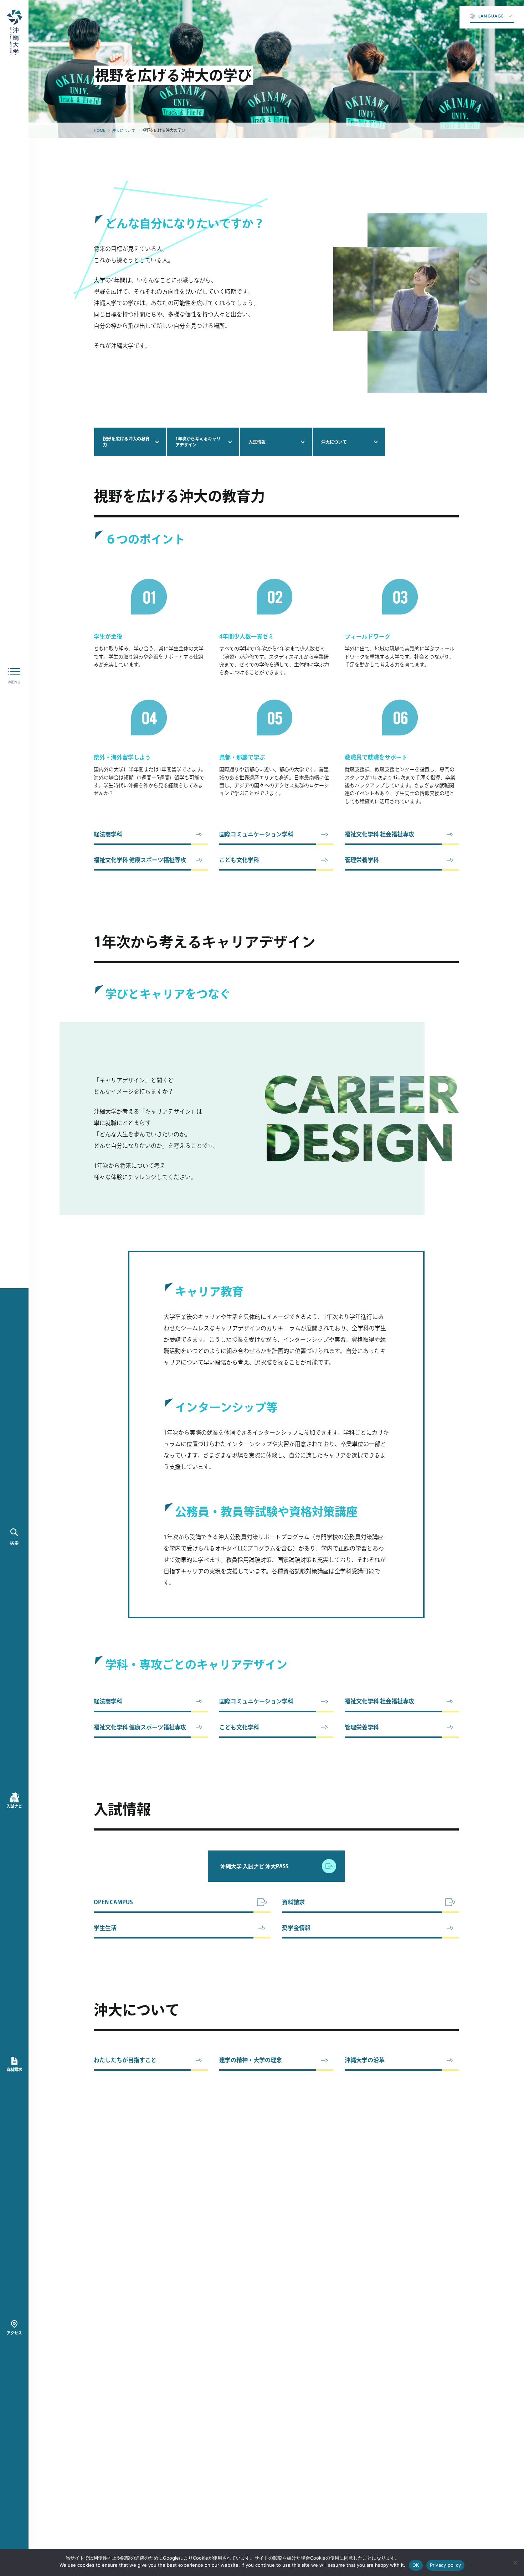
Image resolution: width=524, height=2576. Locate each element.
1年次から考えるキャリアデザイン (198, 442)
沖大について (334, 442)
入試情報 (257, 442)
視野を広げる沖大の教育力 (126, 442)
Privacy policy (446, 2565)
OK (416, 2565)
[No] (515, 2562)
